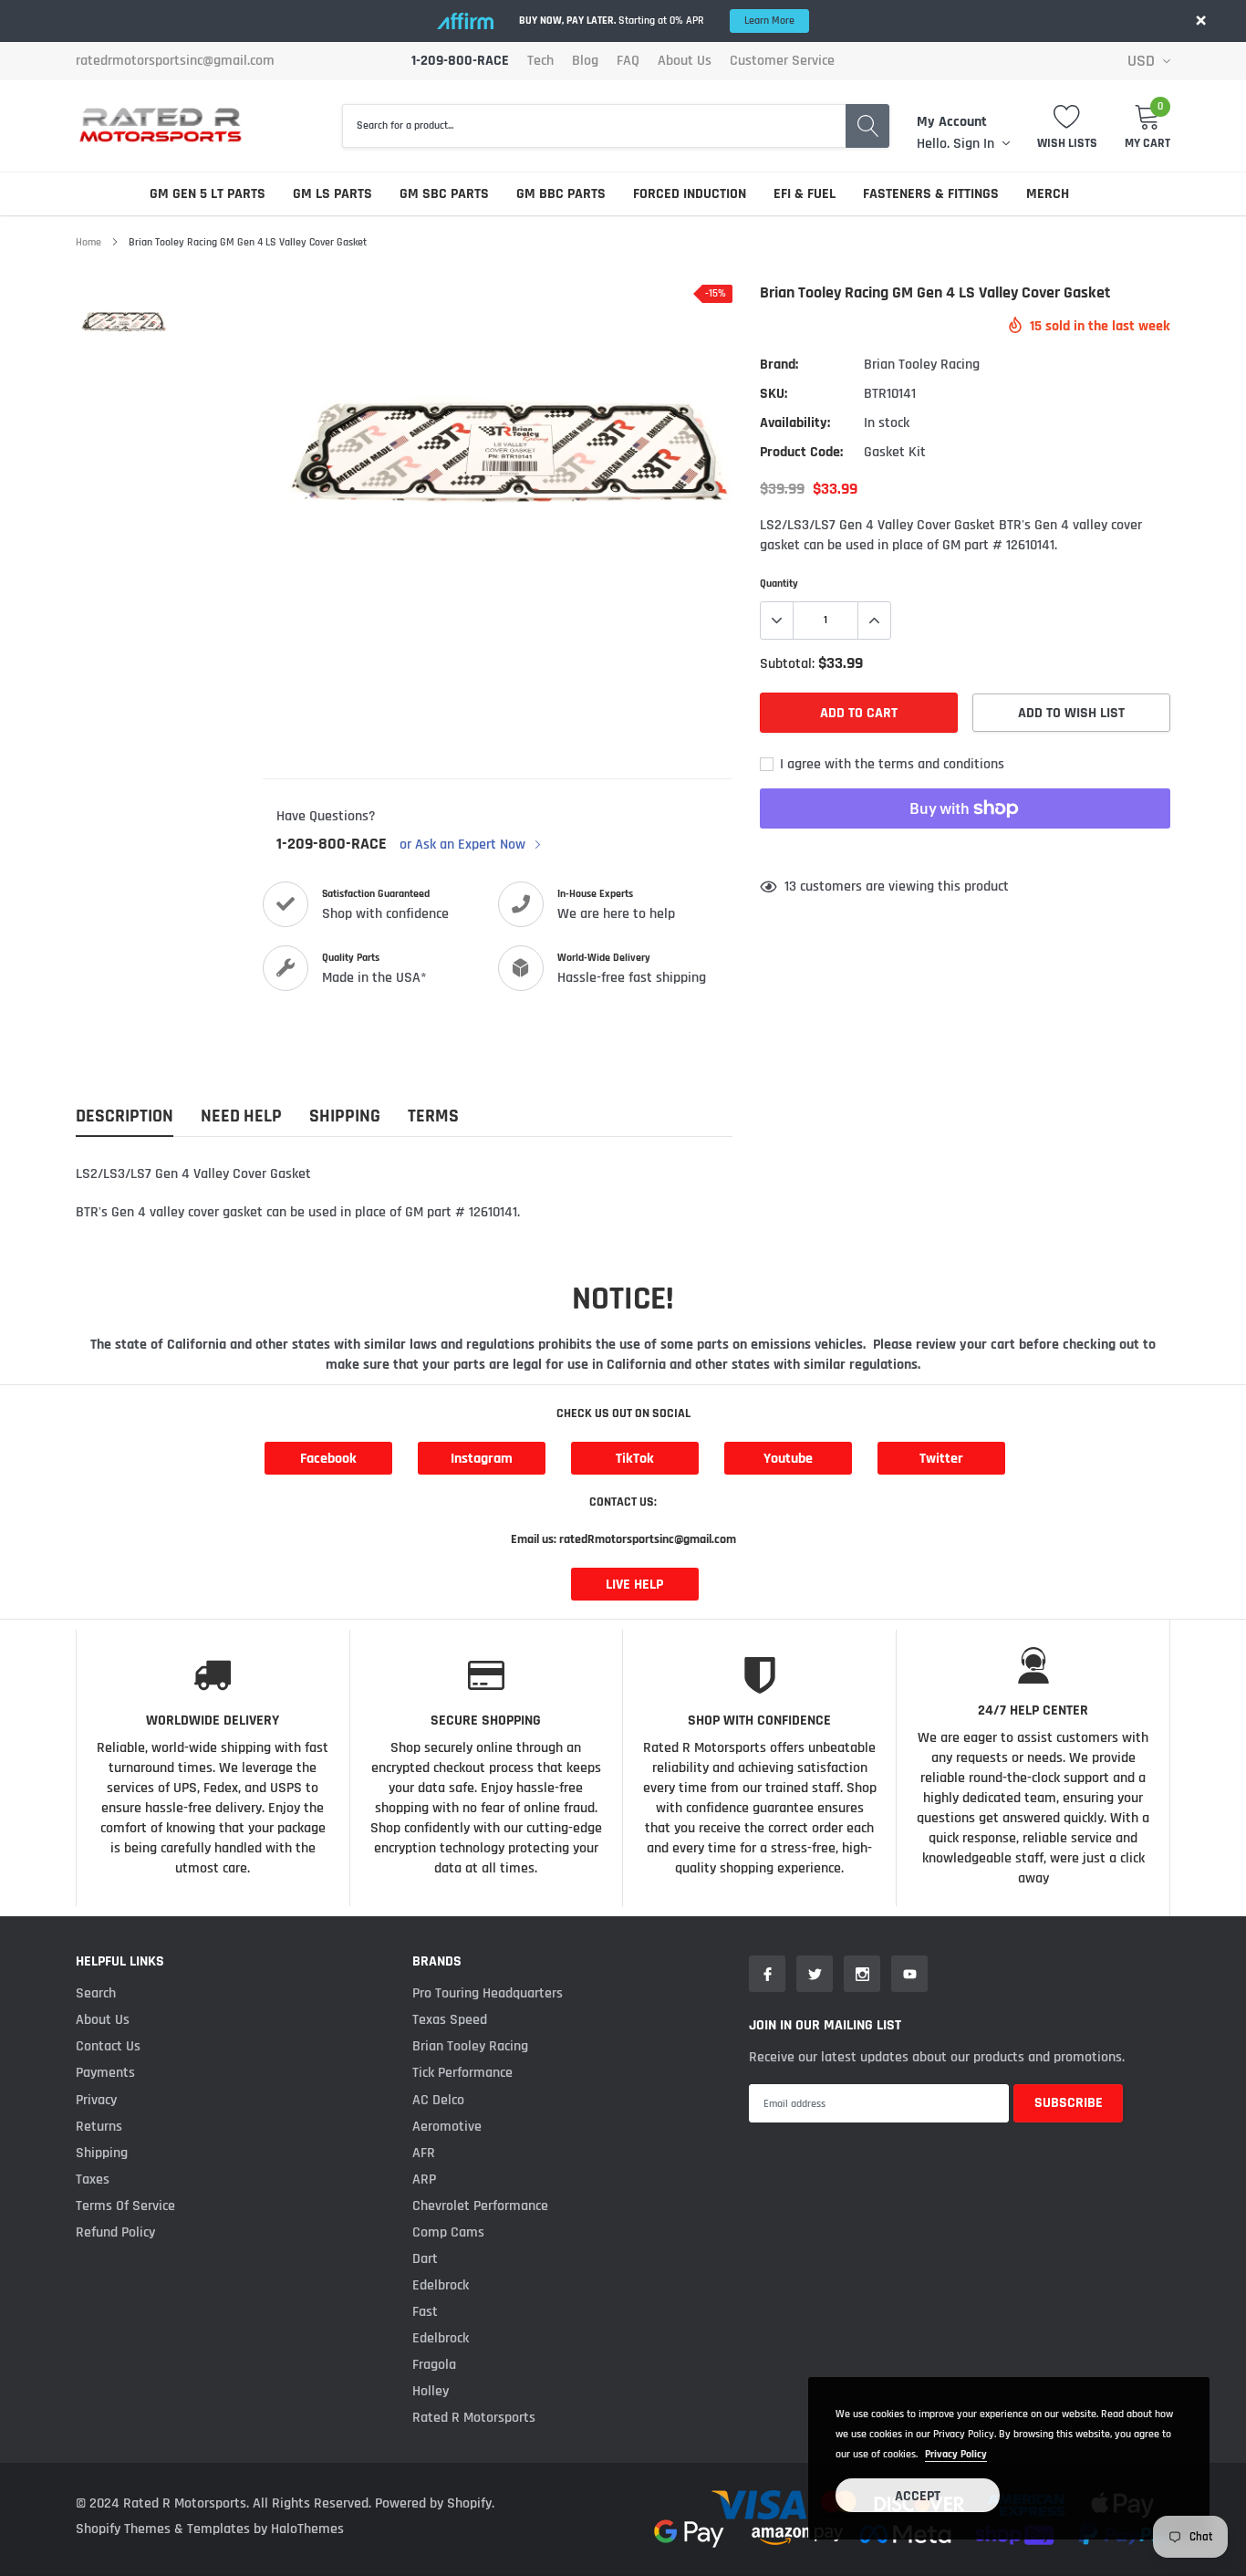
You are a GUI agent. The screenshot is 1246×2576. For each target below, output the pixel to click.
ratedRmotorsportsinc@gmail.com (175, 61)
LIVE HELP (634, 1585)
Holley (431, 2391)
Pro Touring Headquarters (488, 1993)
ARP (424, 2180)
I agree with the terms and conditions (890, 764)
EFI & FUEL (805, 194)
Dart (425, 2259)
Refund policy (115, 2232)
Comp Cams (448, 2232)
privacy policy (956, 2454)
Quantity (779, 584)
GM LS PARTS (332, 194)
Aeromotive (447, 2127)
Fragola (434, 2365)
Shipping (102, 2153)
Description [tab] (125, 1116)
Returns (99, 2127)
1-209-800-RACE (332, 844)
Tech (540, 61)
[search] (867, 126)
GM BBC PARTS (561, 194)
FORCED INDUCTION (690, 194)
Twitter (941, 1459)
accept (918, 2496)
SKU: (774, 394)
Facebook (328, 1459)
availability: (795, 423)
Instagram (482, 1459)
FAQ (628, 61)
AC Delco (438, 2100)
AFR (424, 2153)
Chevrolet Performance (480, 2206)
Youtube (788, 1459)
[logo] (160, 125)
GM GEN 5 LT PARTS (208, 194)
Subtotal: (787, 664)
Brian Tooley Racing (922, 365)
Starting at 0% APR (657, 21)
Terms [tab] (433, 1116)
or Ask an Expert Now (464, 845)
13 (790, 886)
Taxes (93, 2180)
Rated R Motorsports (474, 2418)
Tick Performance (462, 2073)
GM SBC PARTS (444, 194)
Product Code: (801, 452)
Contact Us (108, 2046)
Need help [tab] (241, 1116)
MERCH (1048, 194)
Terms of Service (125, 2206)
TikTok (635, 1459)
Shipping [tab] (345, 1116)
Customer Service (782, 61)
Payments (105, 2073)
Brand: (779, 365)
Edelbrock (441, 2285)
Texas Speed (450, 2020)
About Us (685, 61)
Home (88, 242)
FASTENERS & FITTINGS (931, 194)
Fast (425, 2312)
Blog (585, 61)
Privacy (96, 2100)
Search (96, 1993)
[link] (124, 318)
